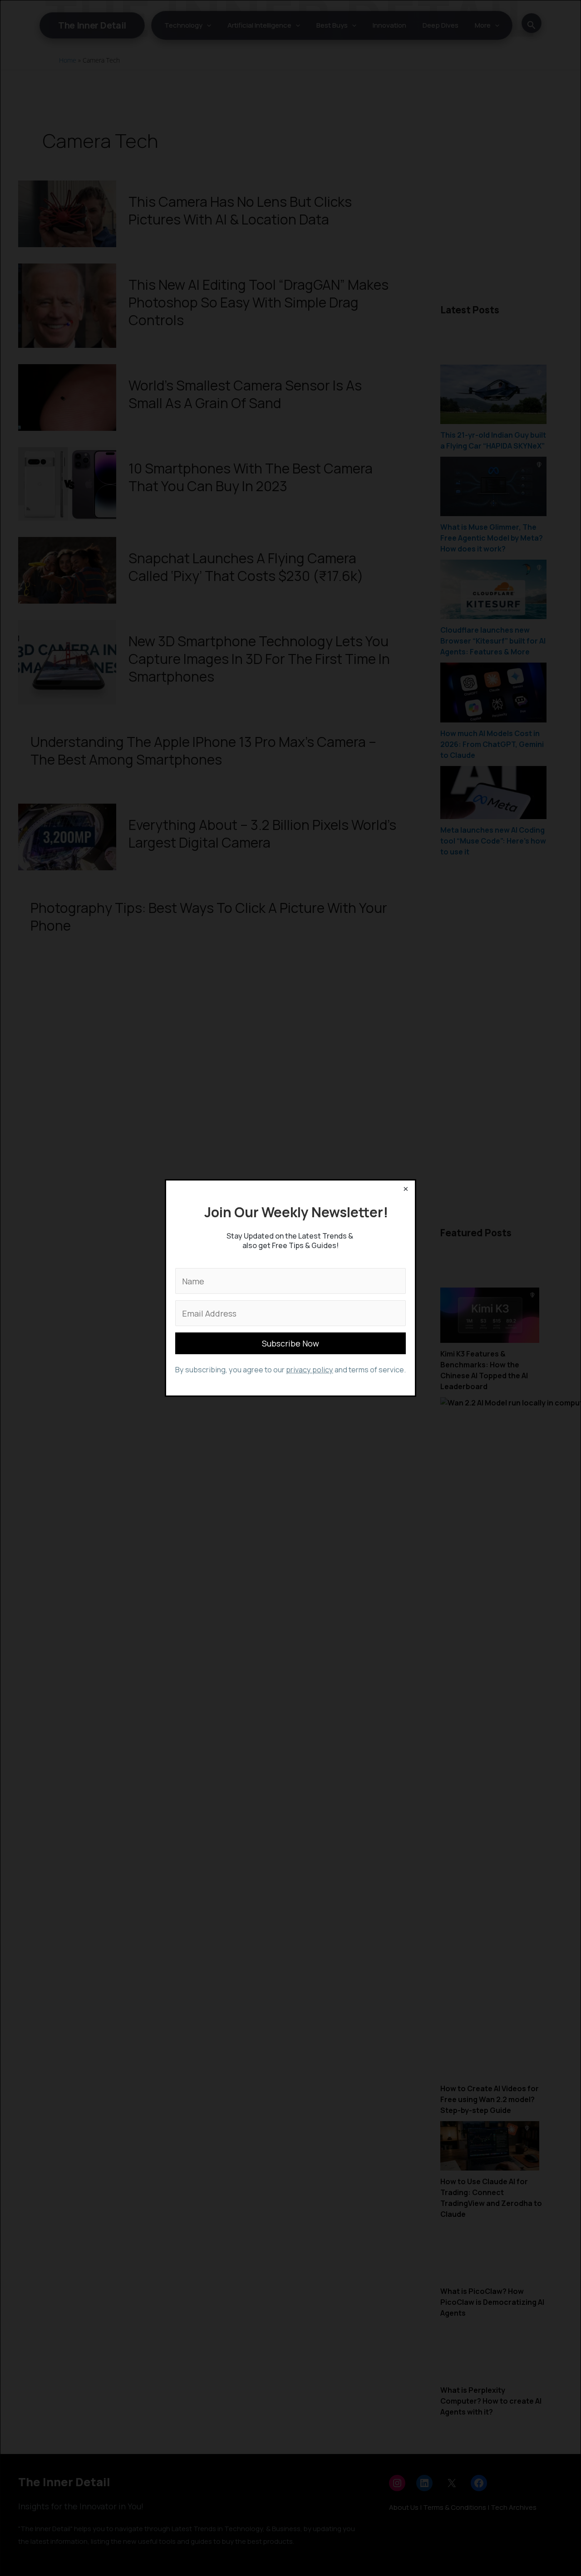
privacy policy (310, 1370)
